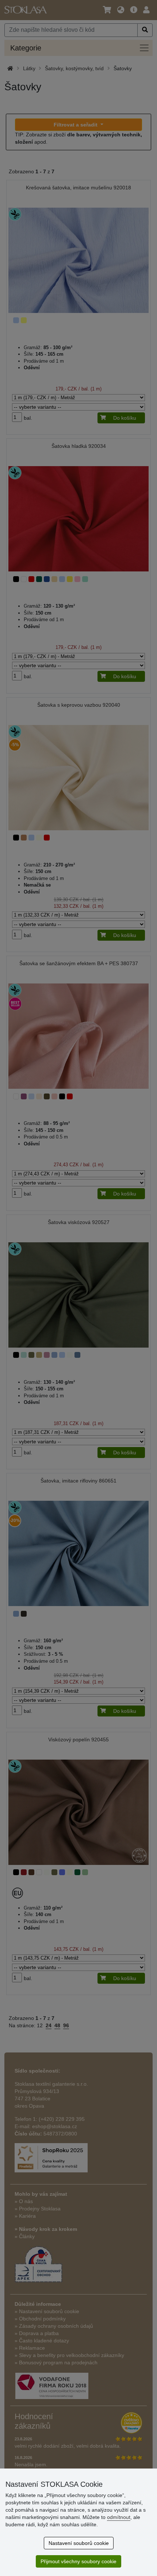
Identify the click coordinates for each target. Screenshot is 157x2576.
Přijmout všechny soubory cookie (78, 2561)
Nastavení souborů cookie (79, 2543)
